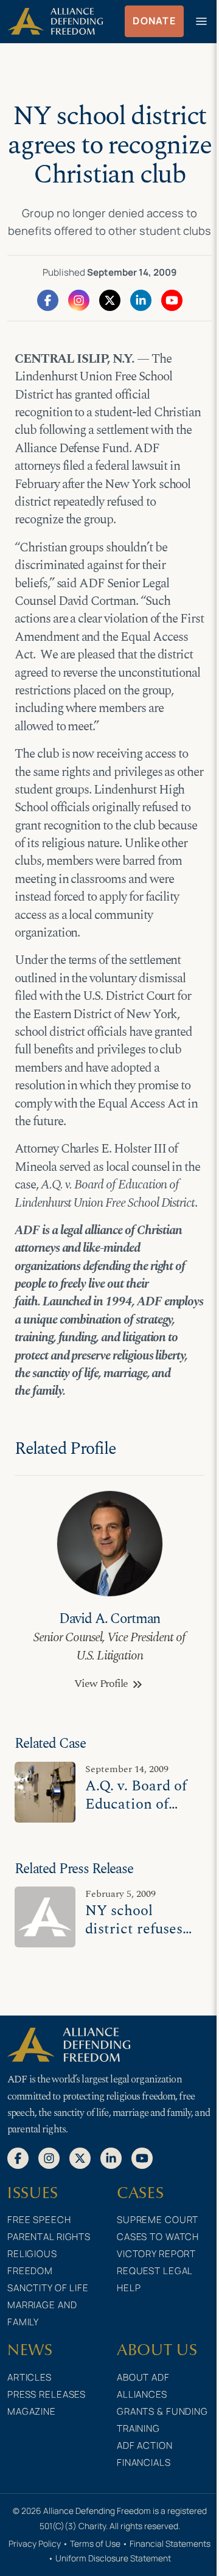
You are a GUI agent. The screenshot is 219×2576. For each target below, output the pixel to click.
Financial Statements (170, 2543)
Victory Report (156, 2254)
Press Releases (47, 2394)
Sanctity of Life (48, 2288)
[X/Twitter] (110, 299)
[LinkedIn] (141, 299)
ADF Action (145, 2445)
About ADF (143, 2377)
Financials (144, 2463)
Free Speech (39, 2220)
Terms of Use (95, 2543)
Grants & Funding (162, 2411)
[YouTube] (172, 299)
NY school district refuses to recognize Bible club (134, 1938)
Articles (30, 2377)
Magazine (32, 2411)
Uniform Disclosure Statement (113, 2558)
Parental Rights (49, 2237)
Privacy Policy (35, 2543)
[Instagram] (79, 299)
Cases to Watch (158, 2237)
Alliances (142, 2394)
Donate (154, 21)
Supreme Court (158, 2220)
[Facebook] (48, 299)
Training (138, 2428)
